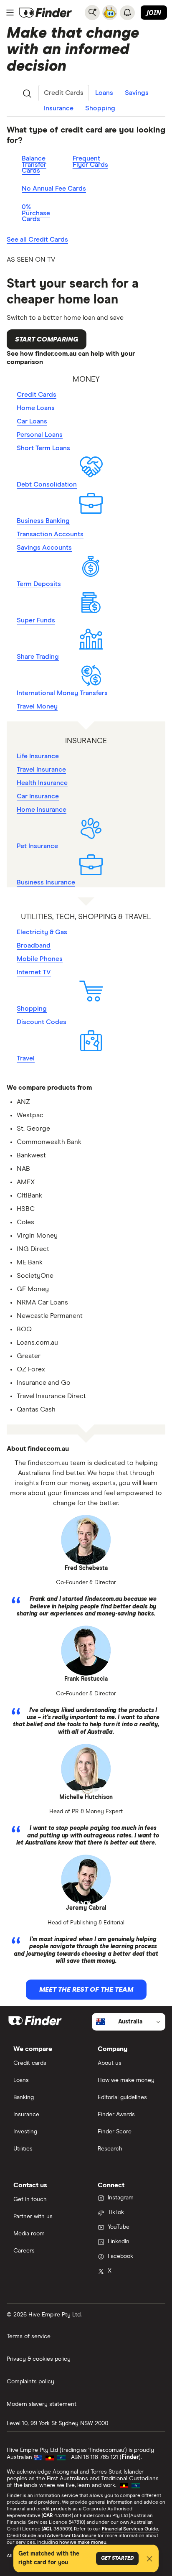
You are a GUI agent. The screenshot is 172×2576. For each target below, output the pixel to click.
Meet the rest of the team (86, 1990)
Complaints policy (30, 2382)
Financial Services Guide (130, 2529)
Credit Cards (64, 93)
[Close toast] (149, 2560)
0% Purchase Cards (36, 213)
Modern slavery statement (42, 2404)
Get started (117, 2558)
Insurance (59, 108)
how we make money (83, 2543)
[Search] (92, 13)
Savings (137, 93)
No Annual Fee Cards (54, 189)
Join (154, 13)
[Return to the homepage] (46, 13)
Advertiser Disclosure (71, 2536)
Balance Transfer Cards (34, 164)
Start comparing (47, 339)
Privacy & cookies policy (39, 2359)
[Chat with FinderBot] (110, 13)
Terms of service (29, 2336)
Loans (104, 93)
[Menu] (10, 13)
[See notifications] (127, 13)
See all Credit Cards (37, 240)
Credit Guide (21, 2536)
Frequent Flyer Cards (90, 162)
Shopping (100, 108)
